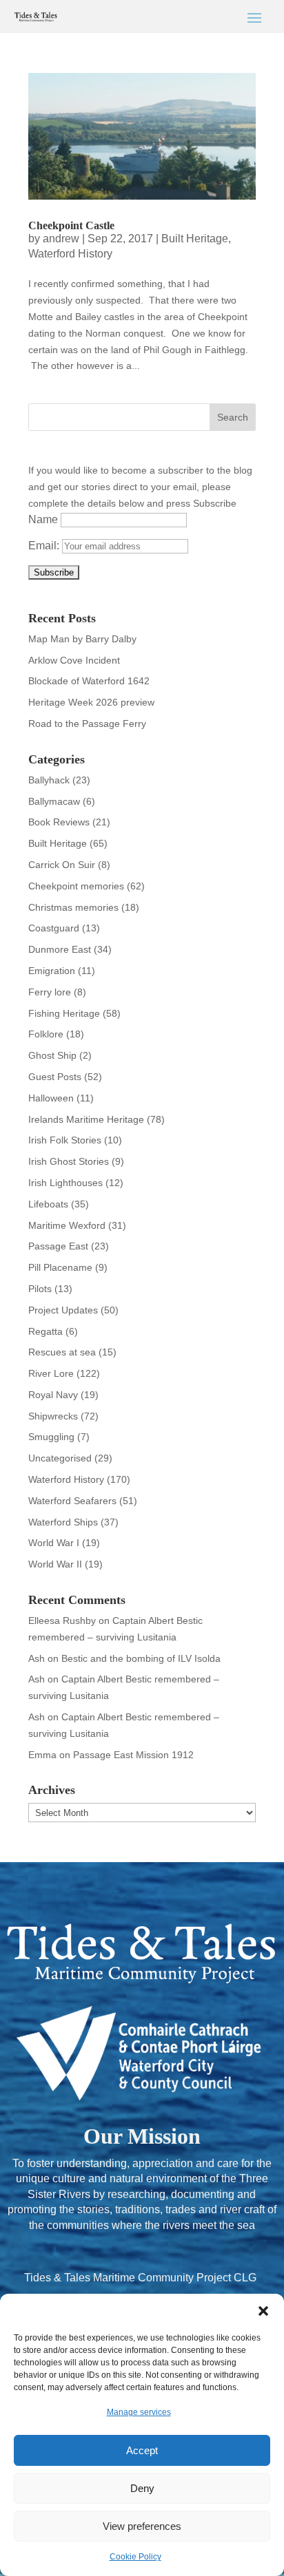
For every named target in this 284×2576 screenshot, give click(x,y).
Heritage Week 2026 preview (91, 702)
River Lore (51, 1373)
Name (43, 519)
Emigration (52, 971)
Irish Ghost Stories (69, 1161)
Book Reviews (59, 822)
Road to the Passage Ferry (87, 724)
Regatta (45, 1331)
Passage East (58, 1246)
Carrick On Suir (62, 865)
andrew (61, 239)
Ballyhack (49, 780)
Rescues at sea (62, 1352)
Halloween (51, 1098)
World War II (55, 1564)
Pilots (40, 1289)
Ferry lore (50, 992)
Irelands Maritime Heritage (86, 1119)
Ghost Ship (52, 1055)
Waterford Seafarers (72, 1501)
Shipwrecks (53, 1416)
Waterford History (70, 254)
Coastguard (54, 928)
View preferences (142, 2526)
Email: (45, 546)
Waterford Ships (63, 1522)
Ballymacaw (54, 801)
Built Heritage (195, 239)
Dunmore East (60, 949)
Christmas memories (73, 907)
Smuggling (51, 1437)
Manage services (139, 2412)
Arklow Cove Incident (74, 660)
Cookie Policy (135, 2557)
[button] (263, 2311)
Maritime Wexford (67, 1225)
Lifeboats (48, 1204)
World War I (54, 1543)
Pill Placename (60, 1267)
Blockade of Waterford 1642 (89, 681)
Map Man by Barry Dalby (82, 639)
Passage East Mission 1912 (133, 1755)
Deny (142, 2488)
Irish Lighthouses (65, 1183)
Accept (142, 2450)
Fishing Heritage (64, 1013)
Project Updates (63, 1310)
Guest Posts (55, 1077)
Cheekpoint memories (76, 886)
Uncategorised (60, 1458)
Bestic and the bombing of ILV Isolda (141, 1658)
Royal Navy (53, 1395)
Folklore (46, 1034)
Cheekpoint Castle (71, 225)
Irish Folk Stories (65, 1140)
